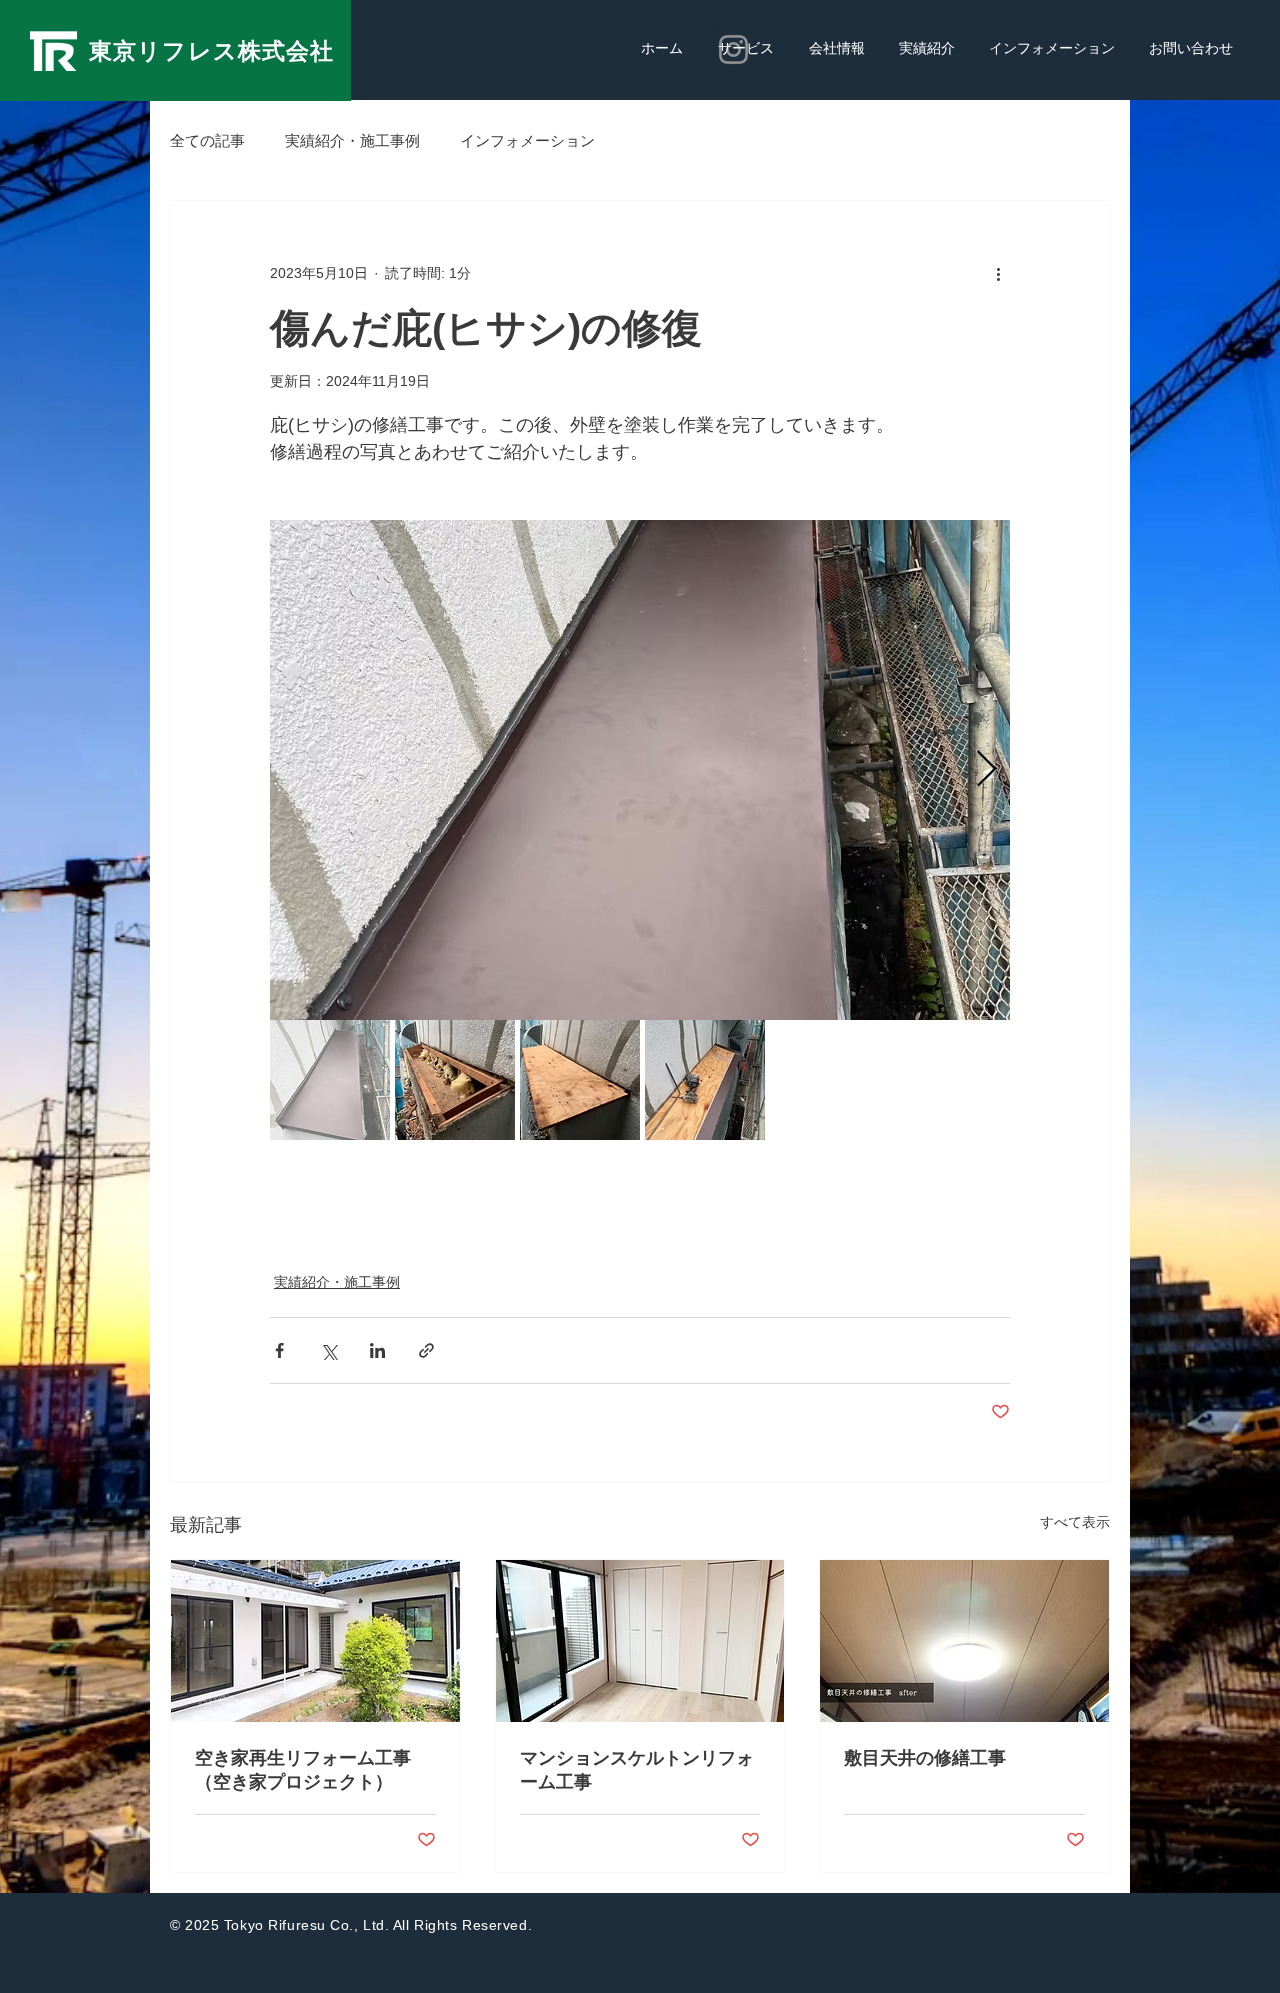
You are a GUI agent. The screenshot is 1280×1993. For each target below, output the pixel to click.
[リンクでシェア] (426, 1350)
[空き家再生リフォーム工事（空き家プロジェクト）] (315, 1641)
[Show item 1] (330, 1080)
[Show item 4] (705, 1080)
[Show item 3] (580, 1080)
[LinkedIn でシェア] (377, 1350)
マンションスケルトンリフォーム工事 (637, 1770)
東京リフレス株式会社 (212, 51)
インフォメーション (527, 140)
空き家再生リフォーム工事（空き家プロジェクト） (303, 1770)
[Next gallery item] (986, 770)
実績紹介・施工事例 (352, 140)
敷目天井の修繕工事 (925, 1758)
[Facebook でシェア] (279, 1350)
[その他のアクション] (998, 273)
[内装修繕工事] (964, 1641)
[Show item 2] (455, 1080)
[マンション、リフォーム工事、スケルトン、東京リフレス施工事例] (640, 1641)
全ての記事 (207, 140)
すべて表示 (1075, 1522)
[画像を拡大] (640, 770)
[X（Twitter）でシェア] (328, 1350)
